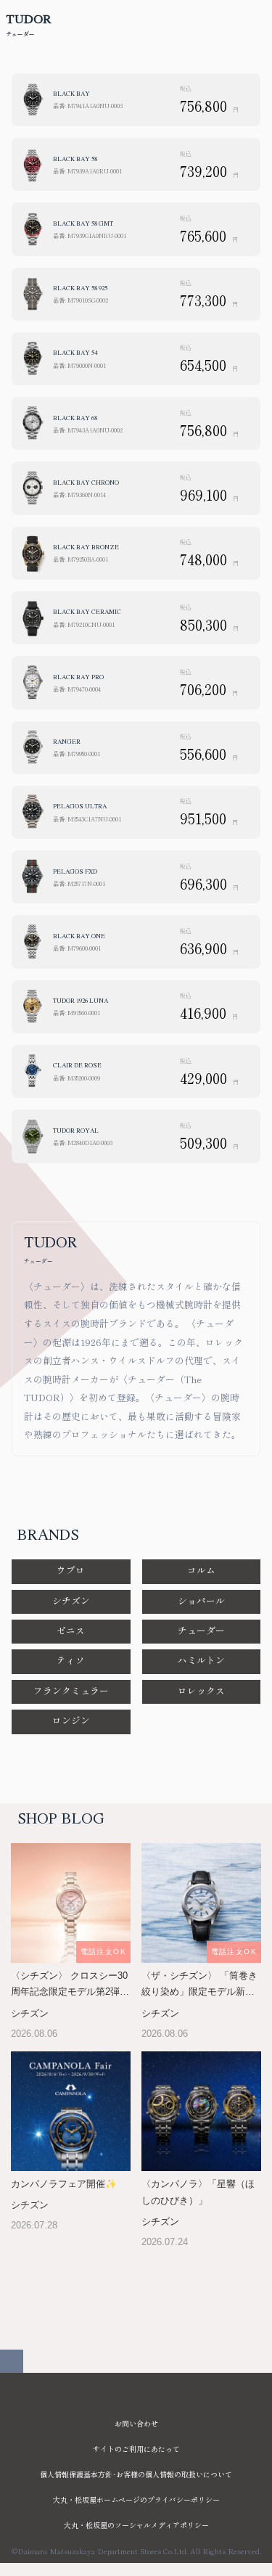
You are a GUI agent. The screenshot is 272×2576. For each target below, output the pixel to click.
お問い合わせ (136, 2423)
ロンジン (71, 1720)
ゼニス (71, 1630)
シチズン (71, 1600)
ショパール (201, 1600)
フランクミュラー (71, 1690)
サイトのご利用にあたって (136, 2449)
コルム (201, 1570)
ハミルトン (201, 1660)
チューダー (201, 1630)
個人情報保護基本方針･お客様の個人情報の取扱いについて (136, 2474)
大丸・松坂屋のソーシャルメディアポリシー (136, 2525)
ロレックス (201, 1690)
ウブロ (71, 1570)
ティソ (71, 1660)
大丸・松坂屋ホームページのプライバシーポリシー (136, 2499)
